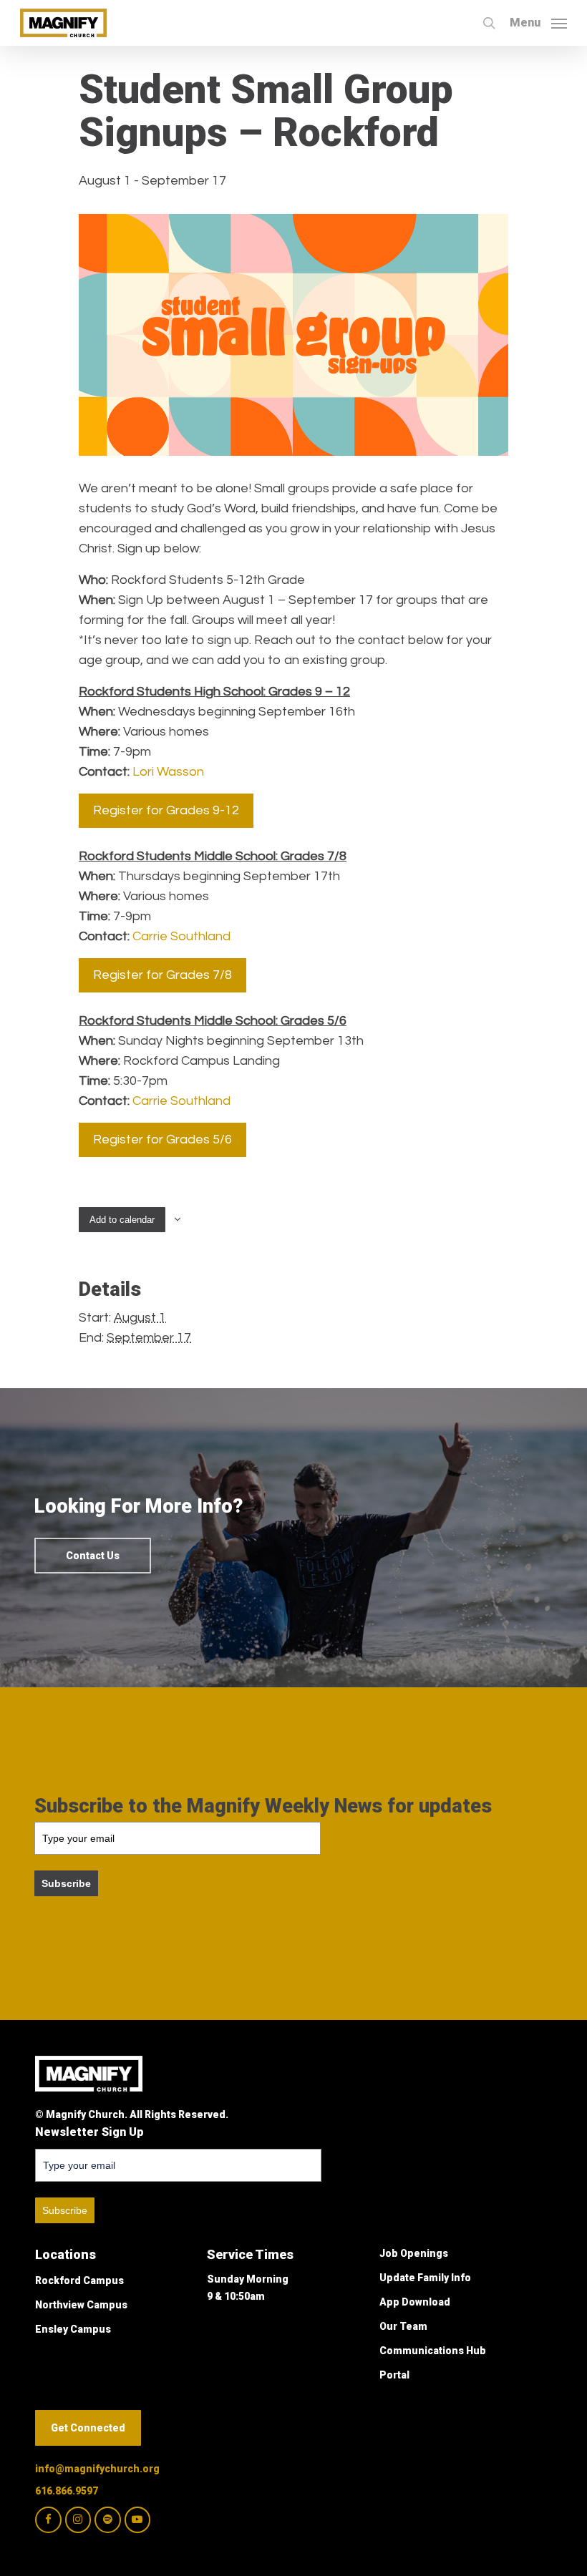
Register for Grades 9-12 (166, 810)
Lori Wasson (168, 772)
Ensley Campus (73, 2329)
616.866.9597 (67, 2491)
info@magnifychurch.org (97, 2469)
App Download (415, 2302)
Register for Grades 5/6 (162, 1140)
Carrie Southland (181, 936)
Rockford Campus (79, 2280)
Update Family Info (425, 2278)
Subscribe (66, 1883)
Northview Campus (81, 2305)
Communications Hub (433, 2351)
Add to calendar (122, 1220)
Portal (394, 2375)
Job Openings (414, 2253)
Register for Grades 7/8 (162, 975)
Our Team (403, 2326)
